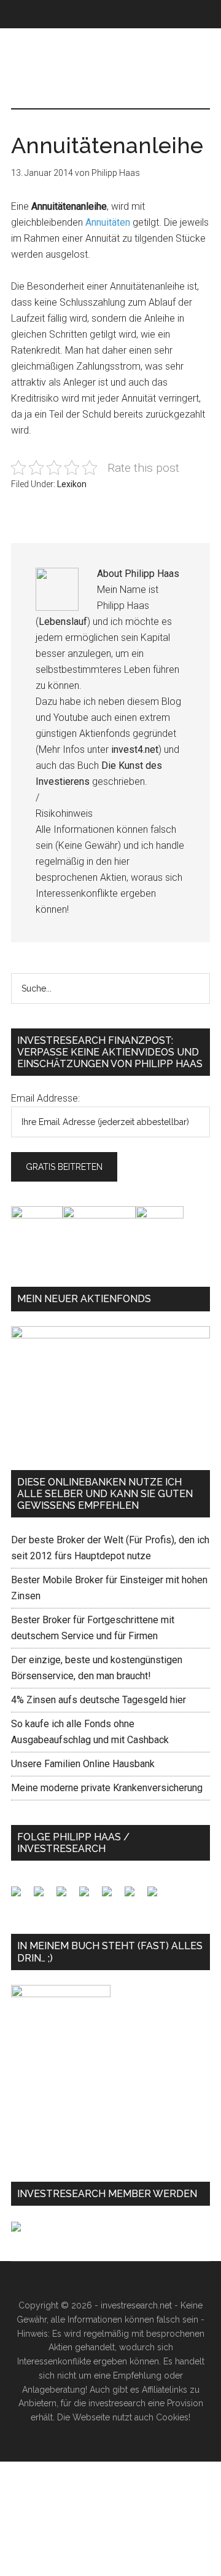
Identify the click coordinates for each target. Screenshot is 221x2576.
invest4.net (135, 749)
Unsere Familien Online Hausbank (83, 1764)
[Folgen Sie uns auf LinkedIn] (66, 1896)
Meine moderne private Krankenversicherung (107, 1788)
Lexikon (72, 484)
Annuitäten (108, 222)
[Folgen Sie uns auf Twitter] (44, 1896)
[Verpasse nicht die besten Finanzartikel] (157, 1896)
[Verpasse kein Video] (112, 1896)
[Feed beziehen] (89, 1896)
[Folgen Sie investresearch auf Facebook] (21, 1896)
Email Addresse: (45, 1098)
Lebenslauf (63, 622)
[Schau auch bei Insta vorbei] (134, 1896)
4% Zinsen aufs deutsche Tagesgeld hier (99, 1700)
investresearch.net (110, 81)
